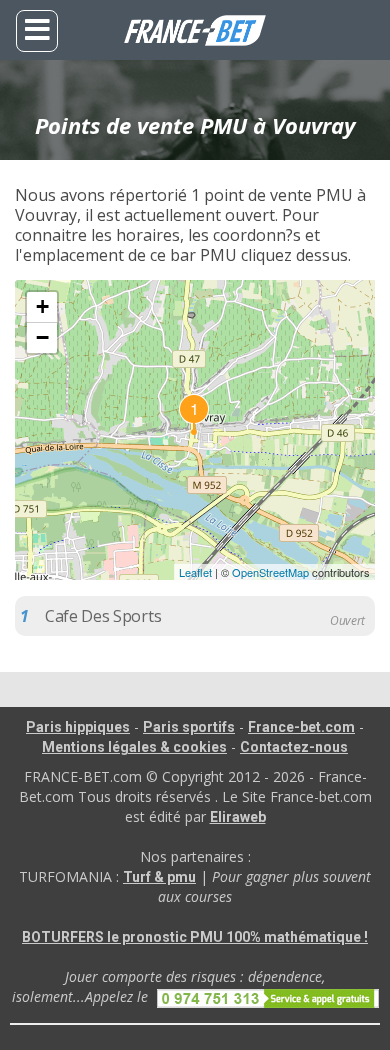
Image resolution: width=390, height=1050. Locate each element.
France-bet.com (301, 727)
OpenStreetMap (270, 572)
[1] (195, 430)
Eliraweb (238, 817)
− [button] (42, 337)
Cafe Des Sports (103, 616)
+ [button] (42, 306)
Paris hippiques (78, 727)
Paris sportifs (189, 727)
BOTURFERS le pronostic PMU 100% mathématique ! (195, 937)
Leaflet (195, 572)
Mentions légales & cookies (134, 747)
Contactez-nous (294, 747)
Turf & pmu (159, 877)
